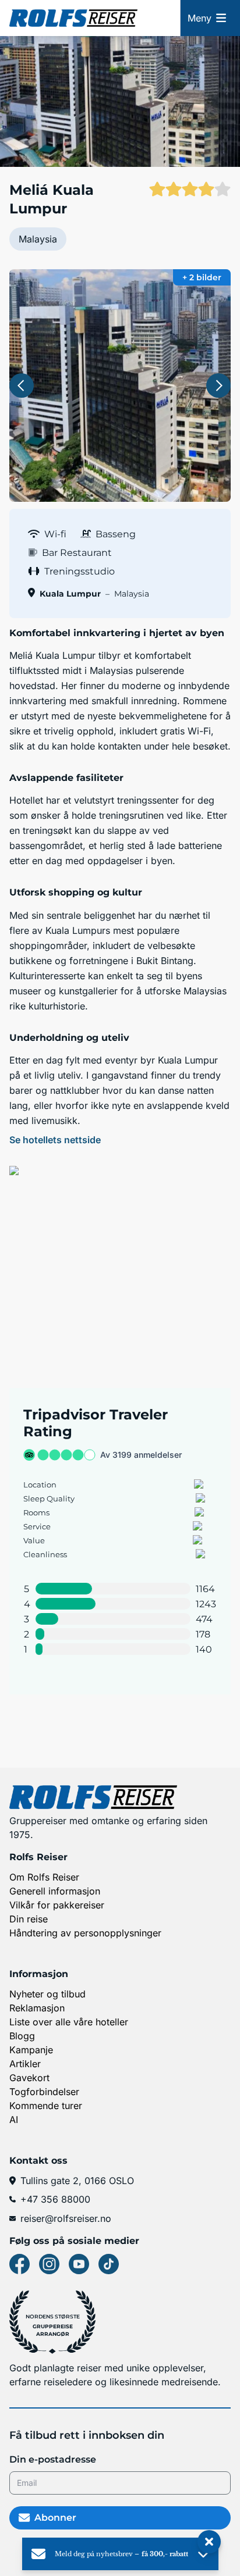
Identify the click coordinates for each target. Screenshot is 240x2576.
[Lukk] (209, 2542)
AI (14, 2120)
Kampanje (31, 2050)
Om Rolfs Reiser (44, 1877)
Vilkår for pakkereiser (57, 1905)
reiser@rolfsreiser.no (66, 2218)
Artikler (25, 2064)
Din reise (29, 1919)
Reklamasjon (37, 2008)
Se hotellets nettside (55, 1140)
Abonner (55, 2518)
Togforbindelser (44, 2092)
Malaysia (38, 239)
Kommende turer (46, 2106)
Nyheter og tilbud (47, 1994)
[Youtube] (79, 2264)
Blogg (22, 2036)
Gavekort (29, 2078)
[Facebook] (20, 2264)
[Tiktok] (109, 2264)
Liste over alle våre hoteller (69, 2022)
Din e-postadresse (53, 2459)
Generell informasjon (55, 1891)
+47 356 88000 (55, 2199)
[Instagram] (49, 2264)
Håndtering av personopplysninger (85, 1933)
